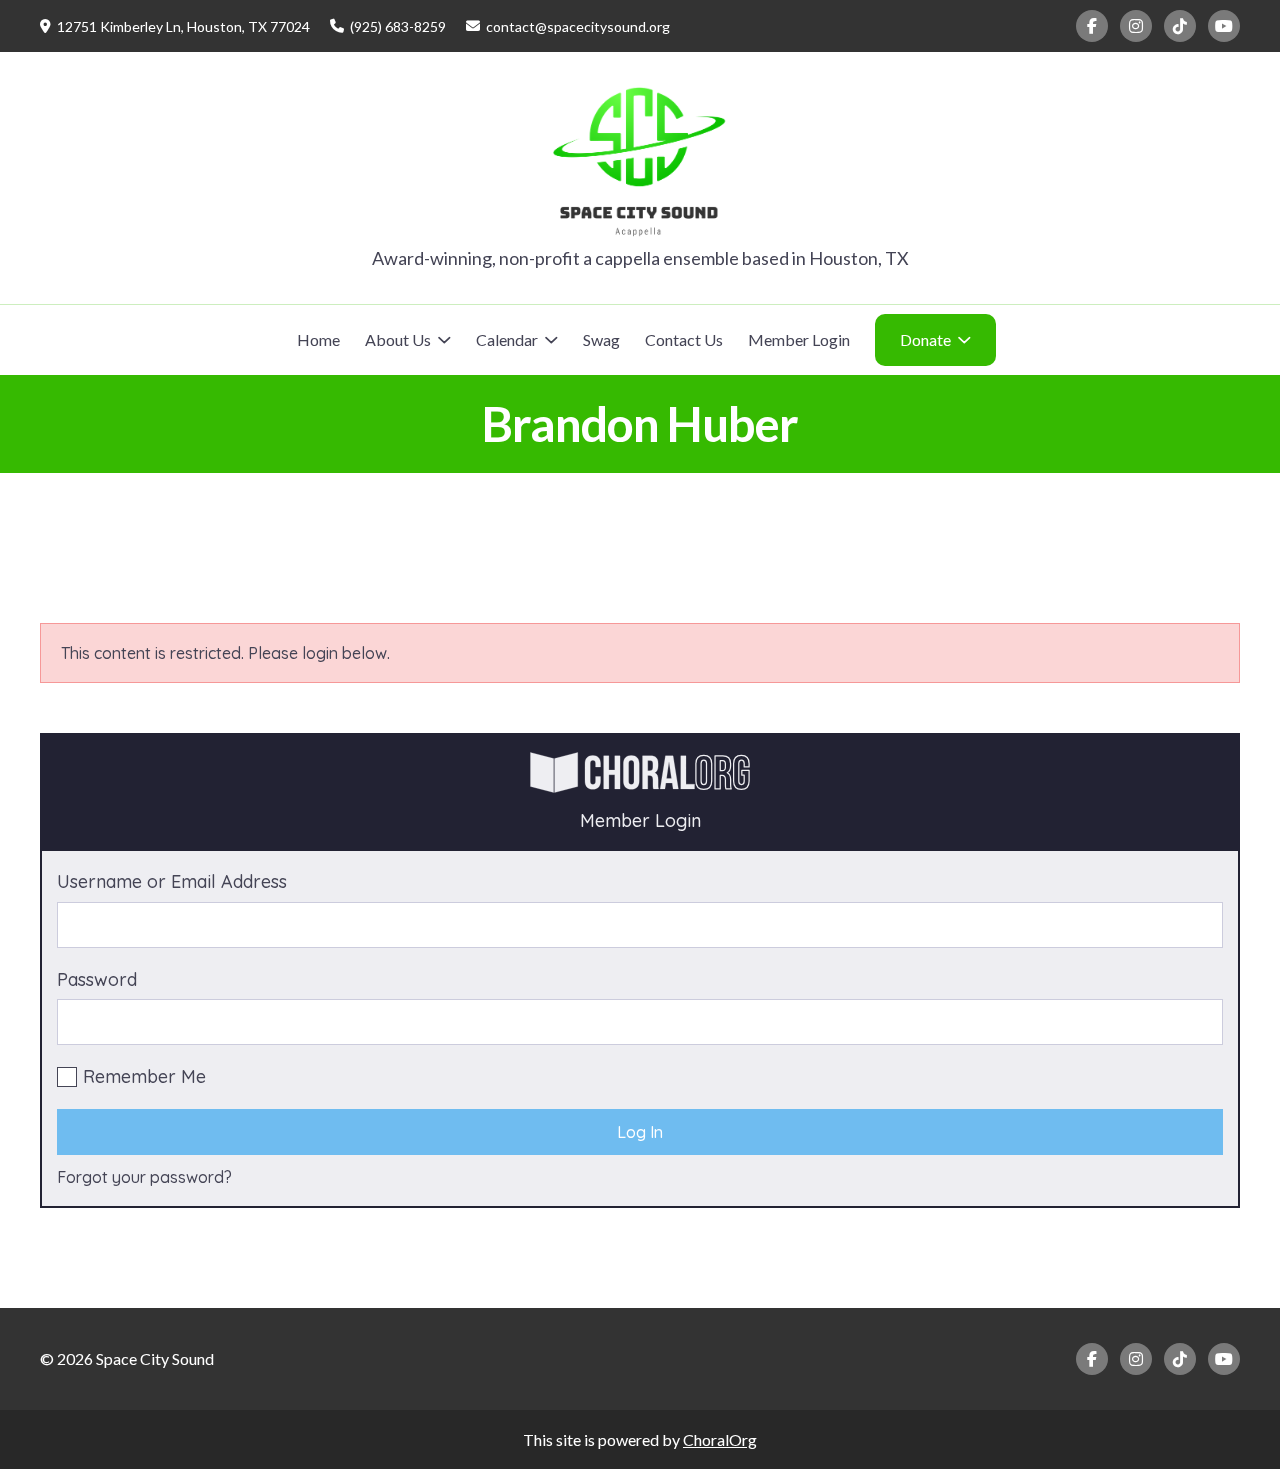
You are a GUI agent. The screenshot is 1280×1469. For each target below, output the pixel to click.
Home (318, 339)
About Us (398, 339)
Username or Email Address (172, 881)
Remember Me (144, 1076)
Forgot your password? (144, 1177)
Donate (925, 339)
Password (97, 979)
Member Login (799, 339)
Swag (601, 339)
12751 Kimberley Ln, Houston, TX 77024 (183, 26)
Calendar (507, 339)
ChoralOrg (720, 1439)
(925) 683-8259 (398, 26)
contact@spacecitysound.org (578, 26)
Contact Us (684, 339)
